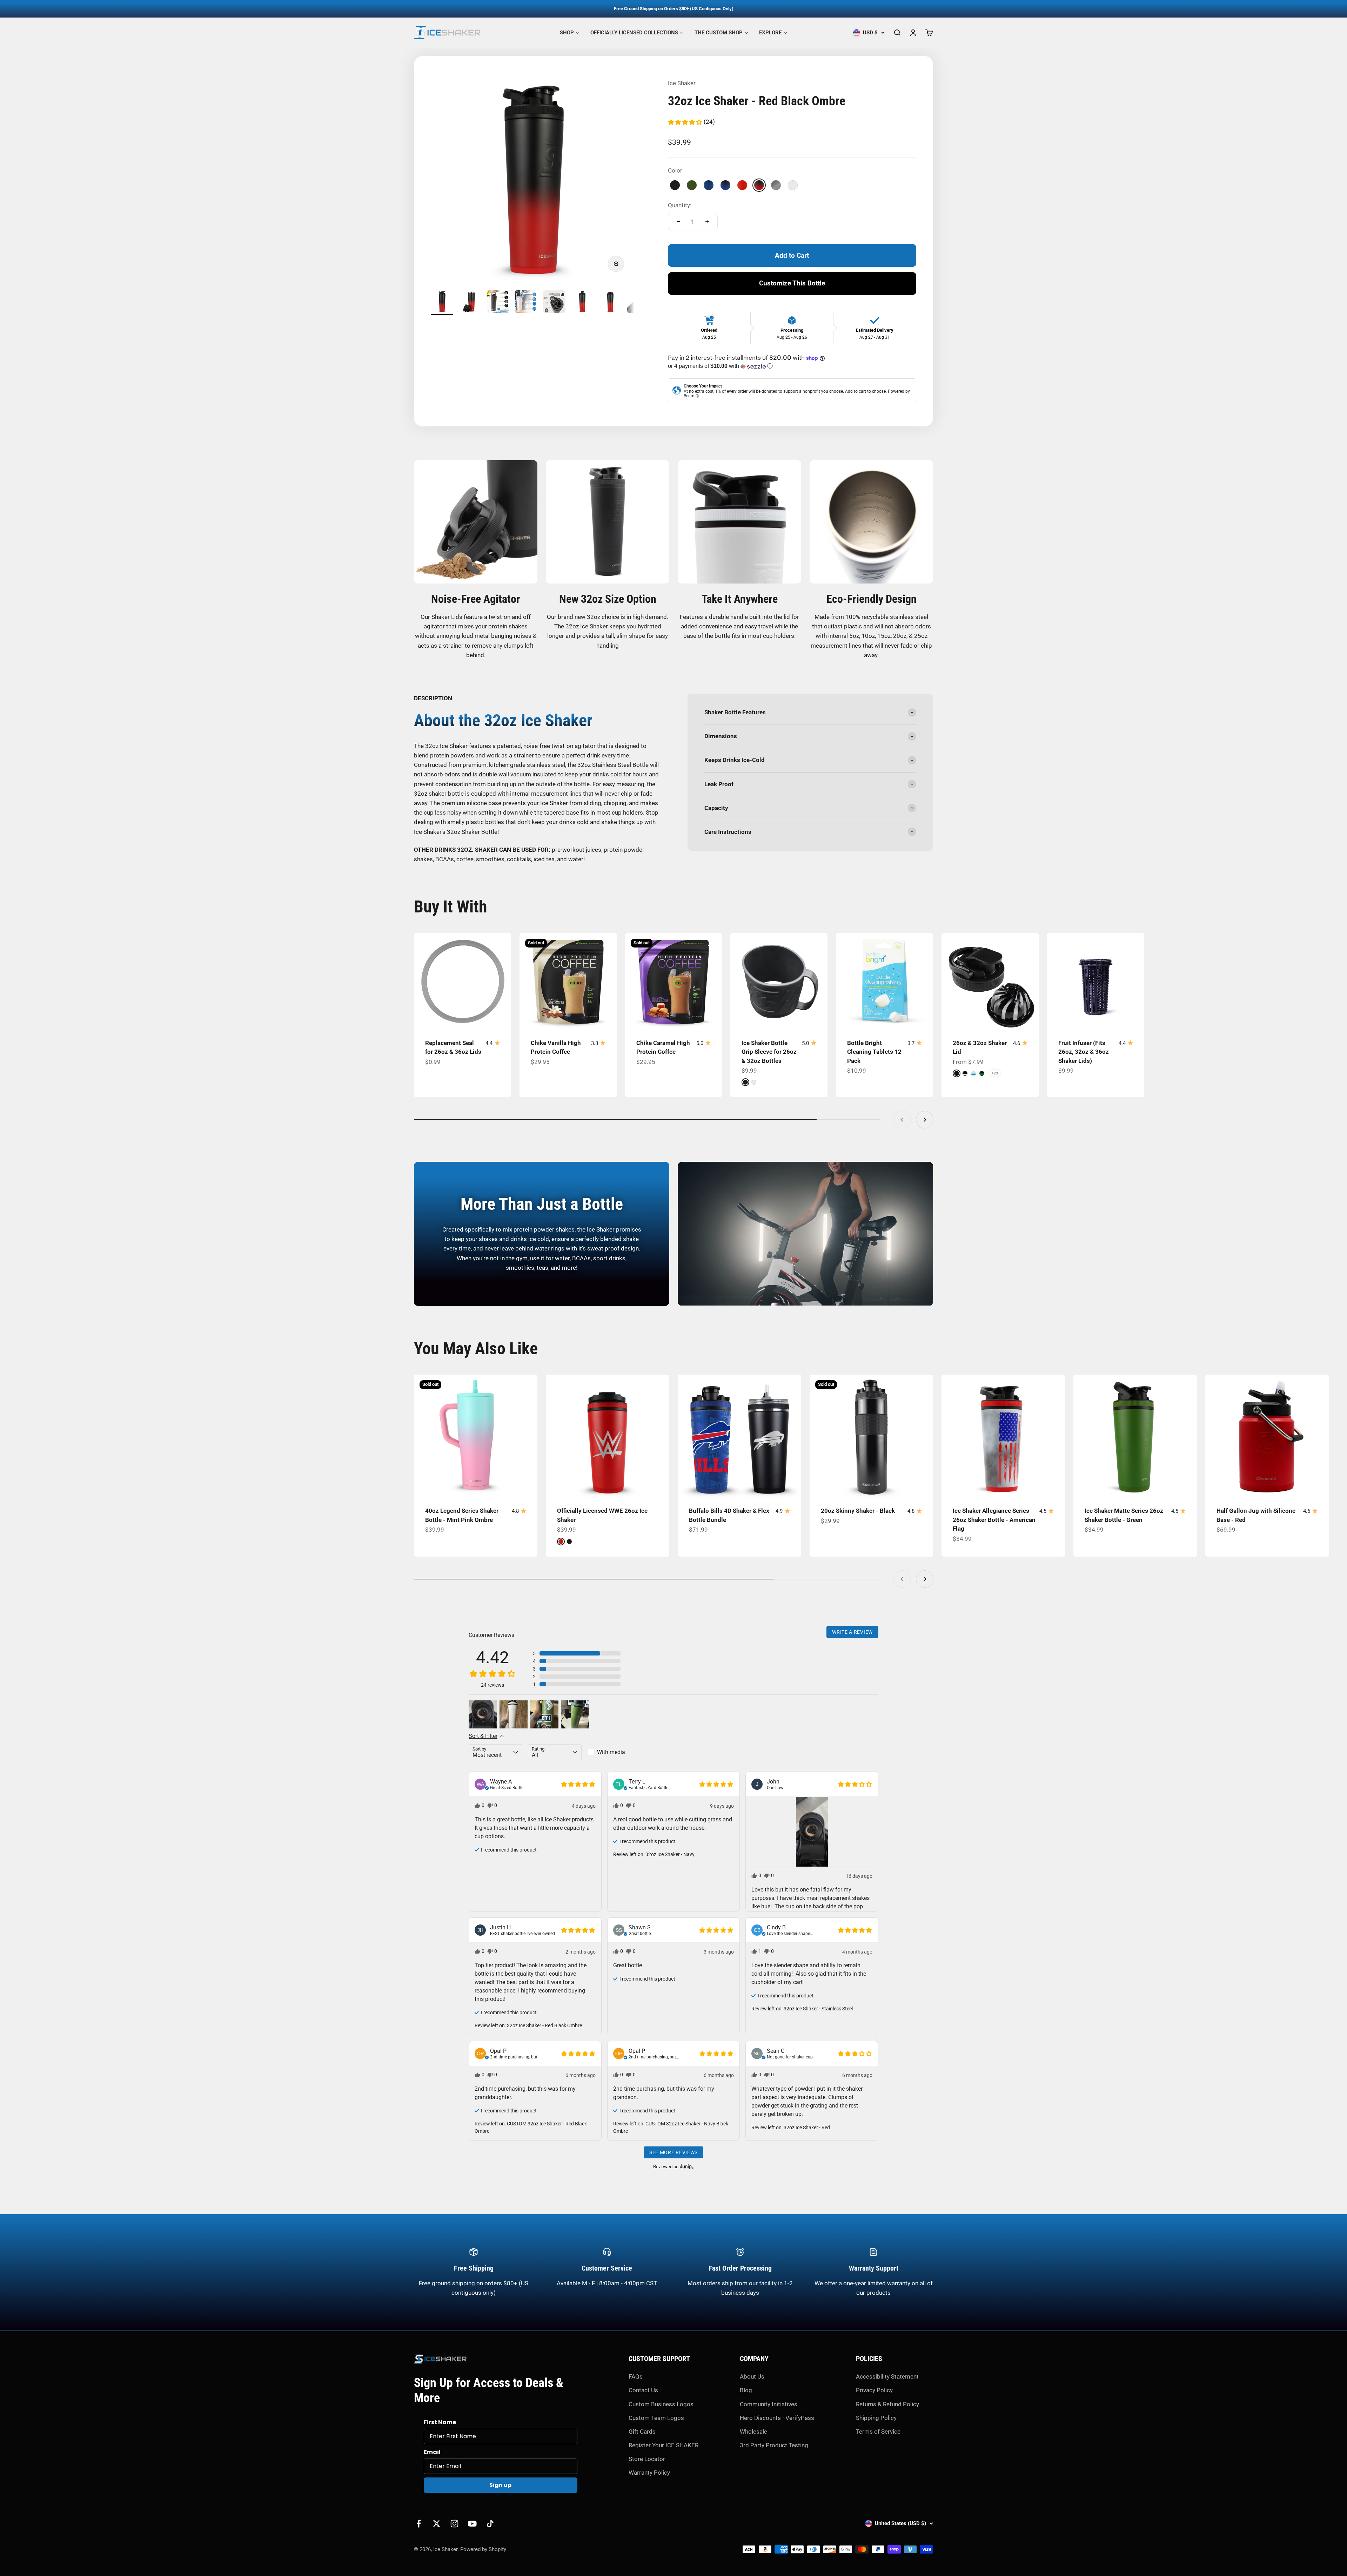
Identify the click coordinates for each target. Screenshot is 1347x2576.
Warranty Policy (649, 2473)
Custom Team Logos (656, 2418)
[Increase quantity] (707, 222)
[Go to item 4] (526, 303)
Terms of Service (878, 2432)
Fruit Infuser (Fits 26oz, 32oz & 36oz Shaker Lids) (1084, 1052)
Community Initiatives (769, 2404)
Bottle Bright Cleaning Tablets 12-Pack (876, 1052)
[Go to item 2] (470, 303)
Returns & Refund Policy (887, 2404)
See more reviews (673, 2152)
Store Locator (647, 2459)
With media (611, 1752)
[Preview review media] (483, 1714)
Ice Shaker (682, 83)
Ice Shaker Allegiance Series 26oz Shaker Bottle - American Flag (994, 1520)
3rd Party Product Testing (774, 2445)
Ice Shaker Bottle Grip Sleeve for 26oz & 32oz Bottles (769, 1052)
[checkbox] (614, 1752)
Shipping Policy (876, 2418)
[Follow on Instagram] (454, 2524)
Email (432, 2452)
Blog (746, 2390)
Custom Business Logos (661, 2404)
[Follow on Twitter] (437, 2524)
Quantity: (680, 205)
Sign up (500, 2485)
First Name (440, 2422)
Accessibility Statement (887, 2376)
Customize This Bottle (792, 283)
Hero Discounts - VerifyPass (777, 2418)
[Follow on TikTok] (490, 2524)
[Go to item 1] (442, 303)
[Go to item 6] (582, 303)
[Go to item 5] (554, 303)
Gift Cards (642, 2432)
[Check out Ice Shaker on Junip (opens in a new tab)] (686, 2166)
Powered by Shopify (483, 2549)
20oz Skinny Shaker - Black (858, 1511)
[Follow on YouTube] (472, 2524)
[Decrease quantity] (678, 222)
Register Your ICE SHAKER (664, 2445)
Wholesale (753, 2432)
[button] (691, 122)
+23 (995, 1073)
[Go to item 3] (498, 303)
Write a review (852, 1632)
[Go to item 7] (610, 303)
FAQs (636, 2376)
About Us (752, 2376)
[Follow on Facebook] (419, 2524)
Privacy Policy (874, 2390)
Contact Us (643, 2390)
